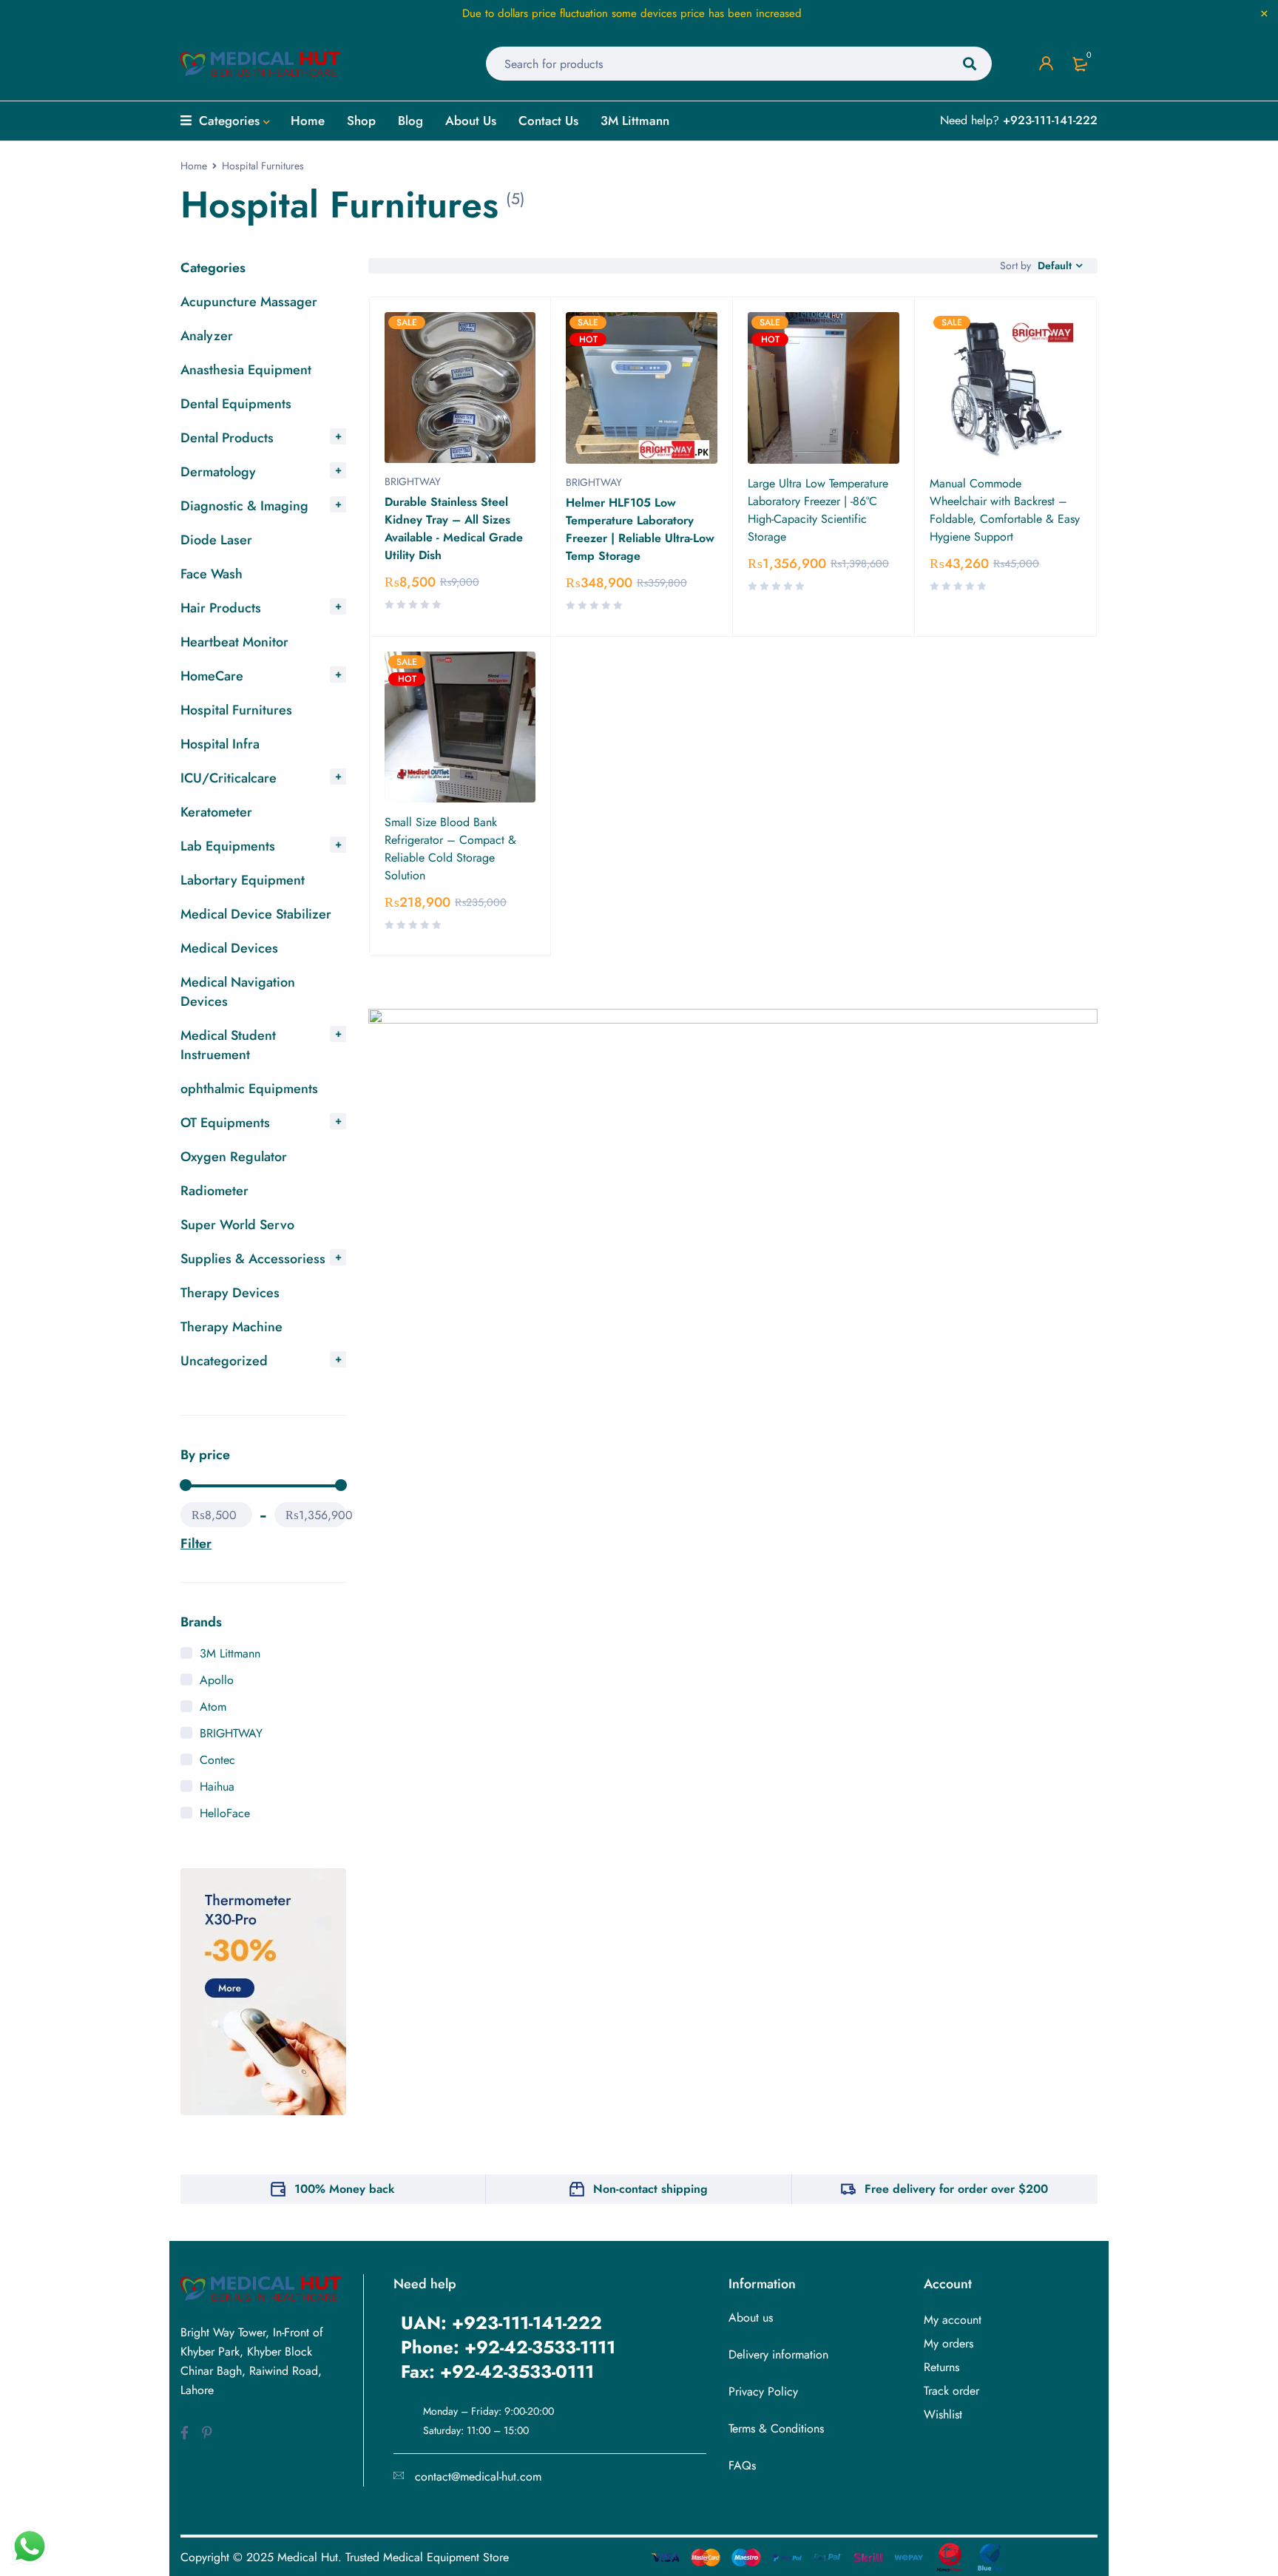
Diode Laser (216, 540)
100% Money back (345, 2189)
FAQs (742, 2465)
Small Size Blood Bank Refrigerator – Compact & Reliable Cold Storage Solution (450, 849)
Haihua (217, 1786)
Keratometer (216, 812)
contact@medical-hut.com (478, 2477)
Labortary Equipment (243, 880)
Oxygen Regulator (234, 1157)
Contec (217, 1760)
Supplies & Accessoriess (253, 1259)
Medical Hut (308, 2557)
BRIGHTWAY (231, 1733)
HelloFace (225, 1813)
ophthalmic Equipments (249, 1089)
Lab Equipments (228, 846)
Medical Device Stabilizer (256, 914)
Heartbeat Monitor (234, 642)
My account (953, 2320)
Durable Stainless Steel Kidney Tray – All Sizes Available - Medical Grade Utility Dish (454, 528)
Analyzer (207, 336)
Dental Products (227, 438)
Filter (196, 1544)
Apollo (217, 1680)
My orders (949, 2343)
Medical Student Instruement (228, 1045)
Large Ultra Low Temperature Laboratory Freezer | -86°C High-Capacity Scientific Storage (818, 510)
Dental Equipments (236, 404)
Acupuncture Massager (249, 302)
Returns (941, 2367)
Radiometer (214, 1191)
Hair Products (221, 608)
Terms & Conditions (776, 2428)
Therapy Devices (230, 1293)
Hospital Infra (220, 744)
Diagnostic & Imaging (244, 506)
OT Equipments (225, 1123)
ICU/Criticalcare (229, 778)
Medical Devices (229, 948)
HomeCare (212, 676)
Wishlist (943, 2414)
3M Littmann (230, 1653)
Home (194, 166)
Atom (213, 1707)
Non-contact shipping (650, 2189)
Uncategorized (224, 1361)
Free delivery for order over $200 (956, 2189)
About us (751, 2318)
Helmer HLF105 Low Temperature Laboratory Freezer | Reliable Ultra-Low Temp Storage (640, 529)
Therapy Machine (231, 1327)
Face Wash (212, 574)
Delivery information (778, 2354)
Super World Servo (237, 1225)
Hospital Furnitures (236, 710)
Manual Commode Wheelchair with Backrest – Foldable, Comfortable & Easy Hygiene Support (1005, 510)
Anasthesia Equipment (246, 370)
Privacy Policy (763, 2391)
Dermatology (218, 472)
